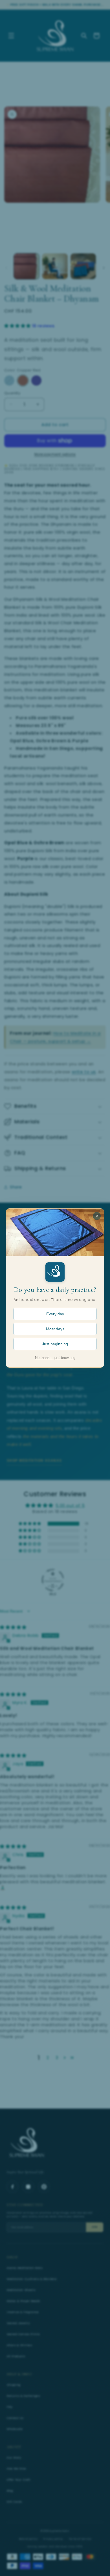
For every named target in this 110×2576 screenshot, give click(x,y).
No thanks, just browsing (55, 1358)
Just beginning (55, 1344)
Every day (55, 1314)
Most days (55, 1329)
